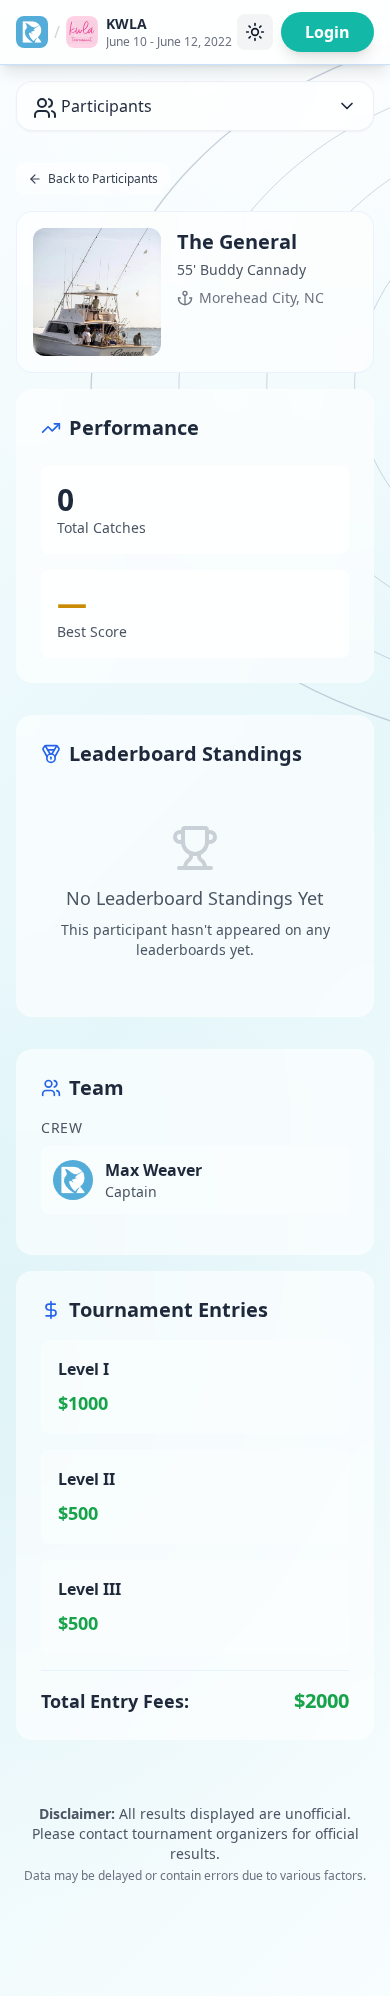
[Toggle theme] (255, 32)
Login (327, 32)
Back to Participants (103, 178)
